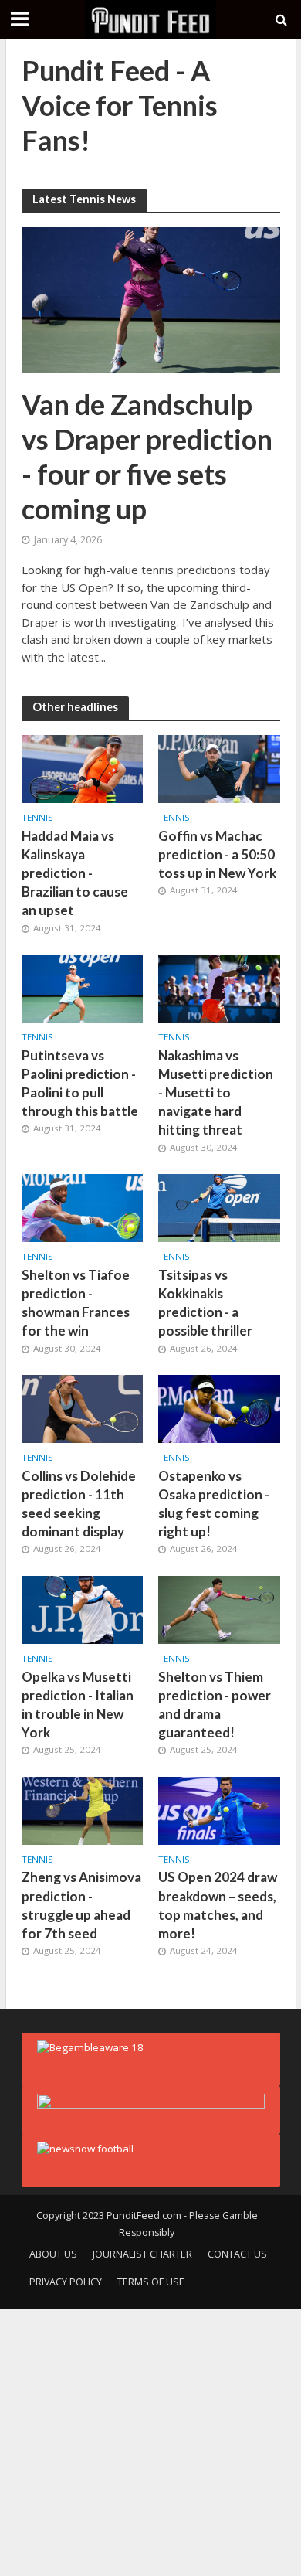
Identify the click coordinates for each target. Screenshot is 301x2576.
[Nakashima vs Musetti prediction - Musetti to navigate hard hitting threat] (219, 987)
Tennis (37, 818)
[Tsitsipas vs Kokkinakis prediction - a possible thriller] (219, 1206)
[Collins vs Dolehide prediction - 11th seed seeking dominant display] (83, 1407)
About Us (53, 2254)
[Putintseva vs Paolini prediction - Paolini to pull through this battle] (83, 987)
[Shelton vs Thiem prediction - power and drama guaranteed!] (219, 1608)
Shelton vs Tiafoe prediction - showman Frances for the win (76, 1303)
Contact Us (237, 2254)
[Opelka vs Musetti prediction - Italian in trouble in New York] (83, 1608)
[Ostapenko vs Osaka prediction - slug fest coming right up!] (219, 1407)
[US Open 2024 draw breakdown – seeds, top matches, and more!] (219, 1809)
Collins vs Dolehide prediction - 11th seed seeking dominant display (79, 1504)
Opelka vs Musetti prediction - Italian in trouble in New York (78, 1705)
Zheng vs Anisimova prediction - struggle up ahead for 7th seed (81, 1905)
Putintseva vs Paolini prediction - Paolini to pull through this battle (80, 1084)
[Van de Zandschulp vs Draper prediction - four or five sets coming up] (151, 298)
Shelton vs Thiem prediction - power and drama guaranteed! (215, 1705)
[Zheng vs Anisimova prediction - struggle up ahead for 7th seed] (83, 1809)
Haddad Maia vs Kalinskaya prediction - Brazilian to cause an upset (75, 873)
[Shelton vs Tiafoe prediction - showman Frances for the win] (83, 1206)
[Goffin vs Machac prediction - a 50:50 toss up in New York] (219, 767)
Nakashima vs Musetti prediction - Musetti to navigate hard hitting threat (216, 1093)
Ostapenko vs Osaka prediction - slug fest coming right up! (214, 1504)
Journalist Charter (142, 2254)
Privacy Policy (66, 2282)
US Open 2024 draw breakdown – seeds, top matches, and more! (218, 1905)
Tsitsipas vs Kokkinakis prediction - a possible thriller (205, 1303)
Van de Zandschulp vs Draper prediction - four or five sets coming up (147, 456)
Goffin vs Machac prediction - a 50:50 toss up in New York (217, 854)
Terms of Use (151, 2282)
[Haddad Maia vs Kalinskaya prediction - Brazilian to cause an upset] (83, 767)
